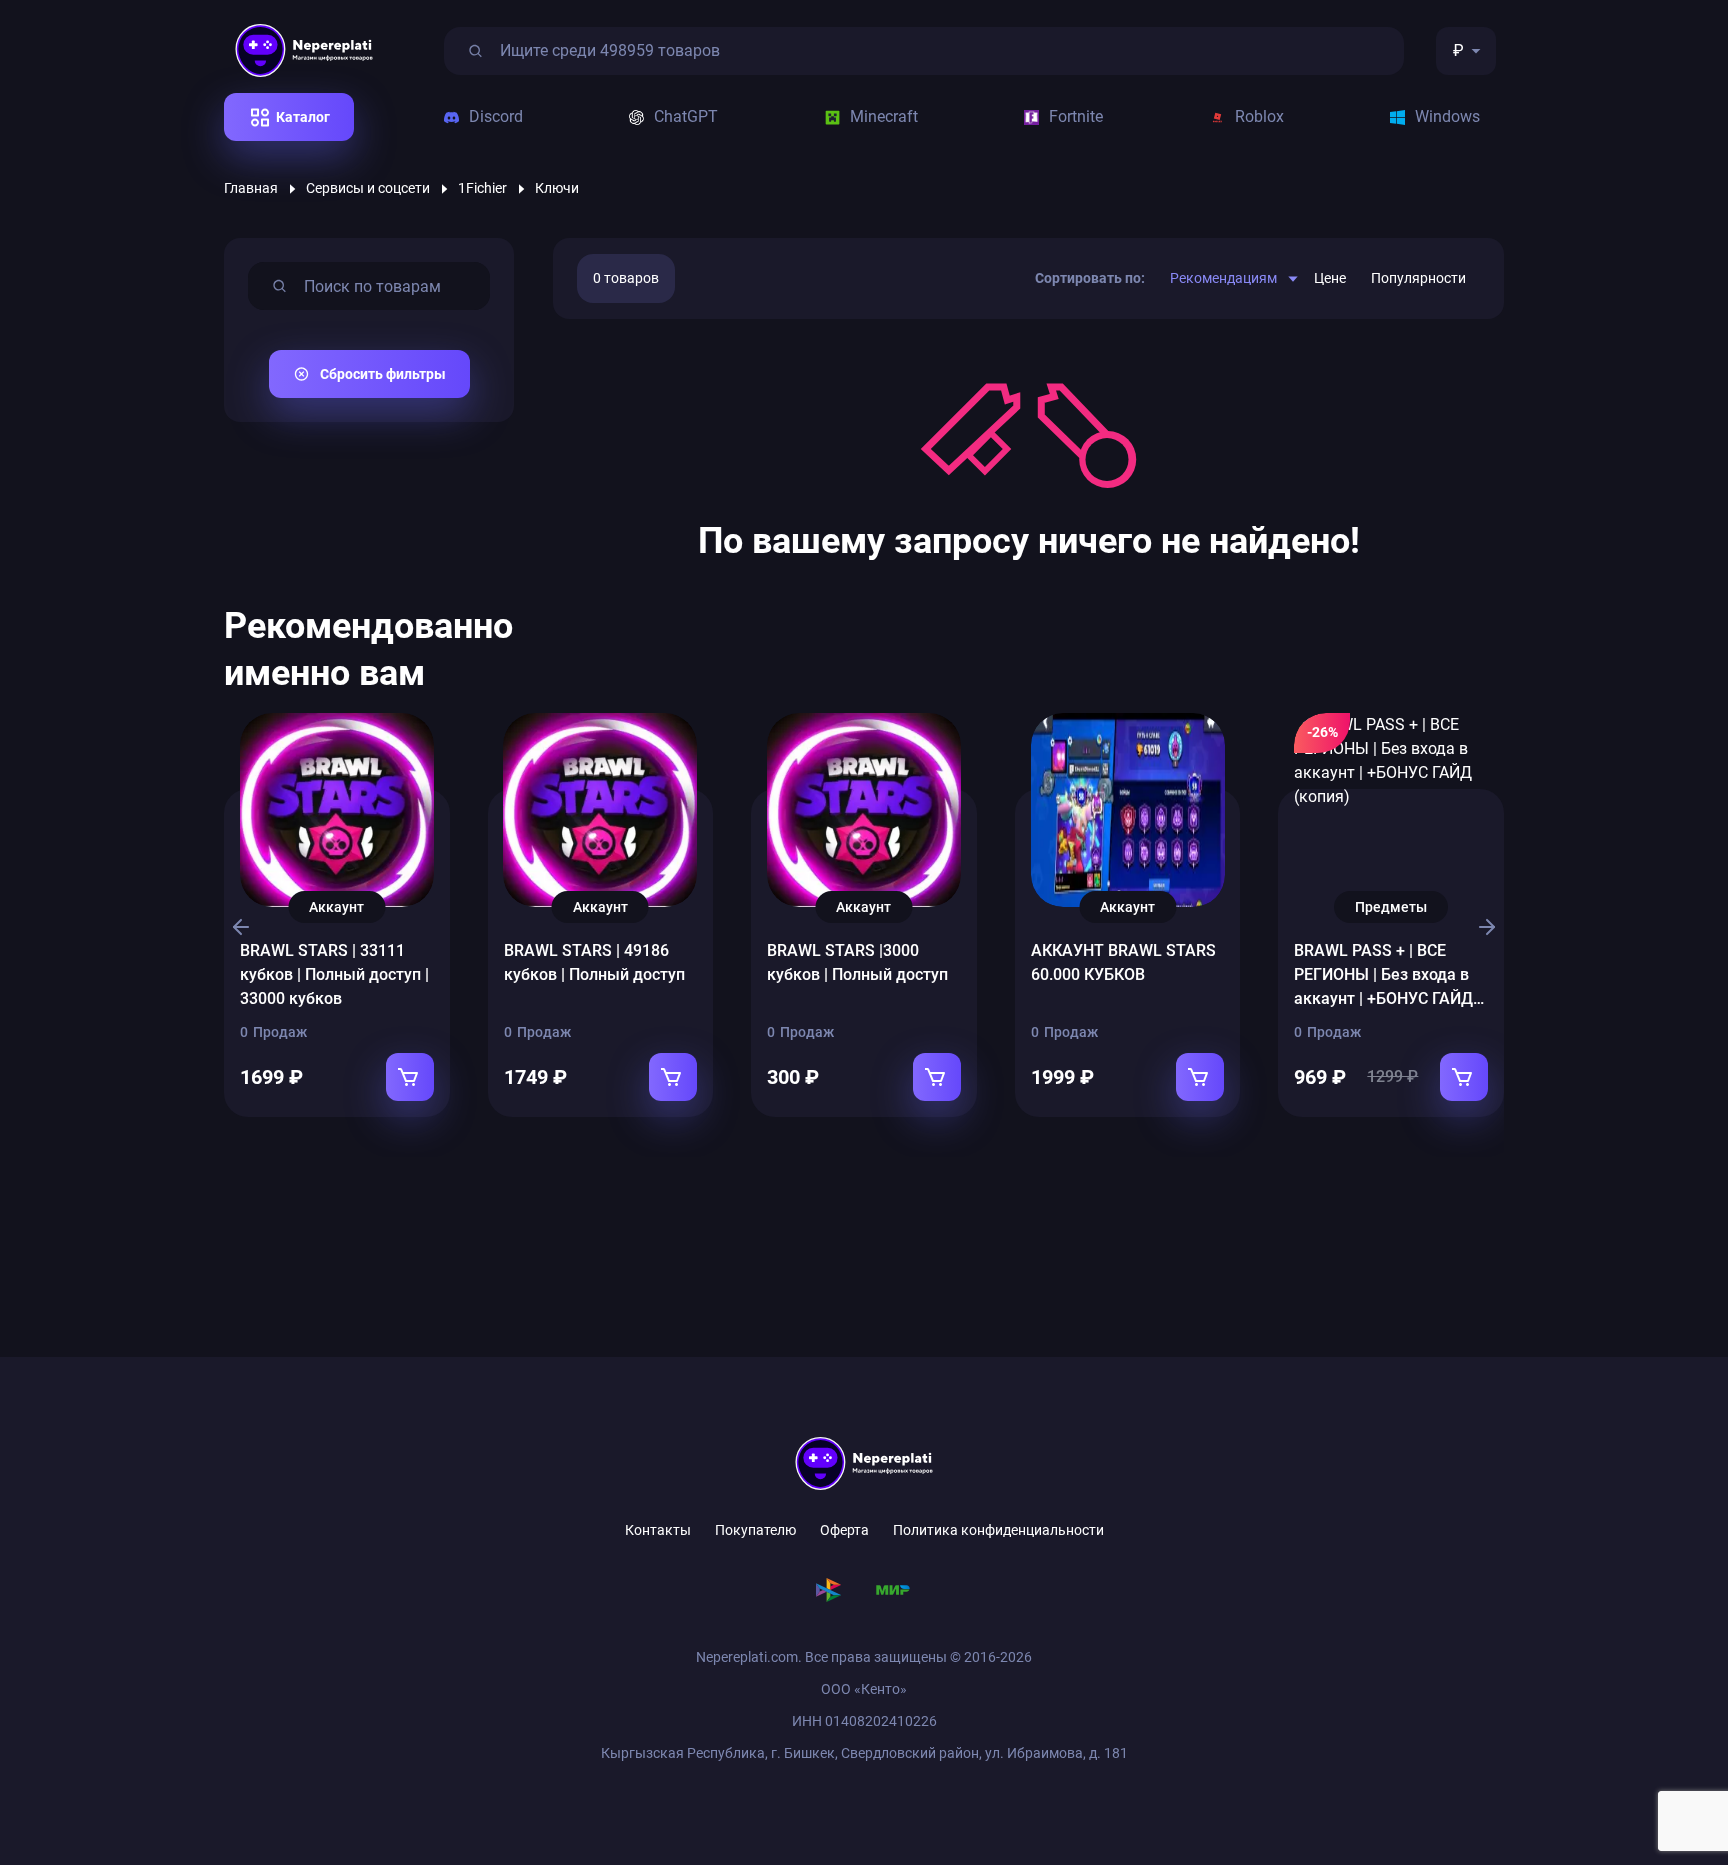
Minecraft (884, 116)
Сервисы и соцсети (368, 188)
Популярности (1418, 278)
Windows (1447, 116)
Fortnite (1076, 116)
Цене (1330, 278)
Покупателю (755, 1530)
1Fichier (482, 188)
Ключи (557, 188)
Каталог (303, 117)
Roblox (1259, 116)
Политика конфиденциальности (998, 1530)
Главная (251, 188)
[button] (237, 927)
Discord (496, 116)
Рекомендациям (1223, 278)
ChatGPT (686, 116)
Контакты (658, 1530)
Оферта (844, 1530)
